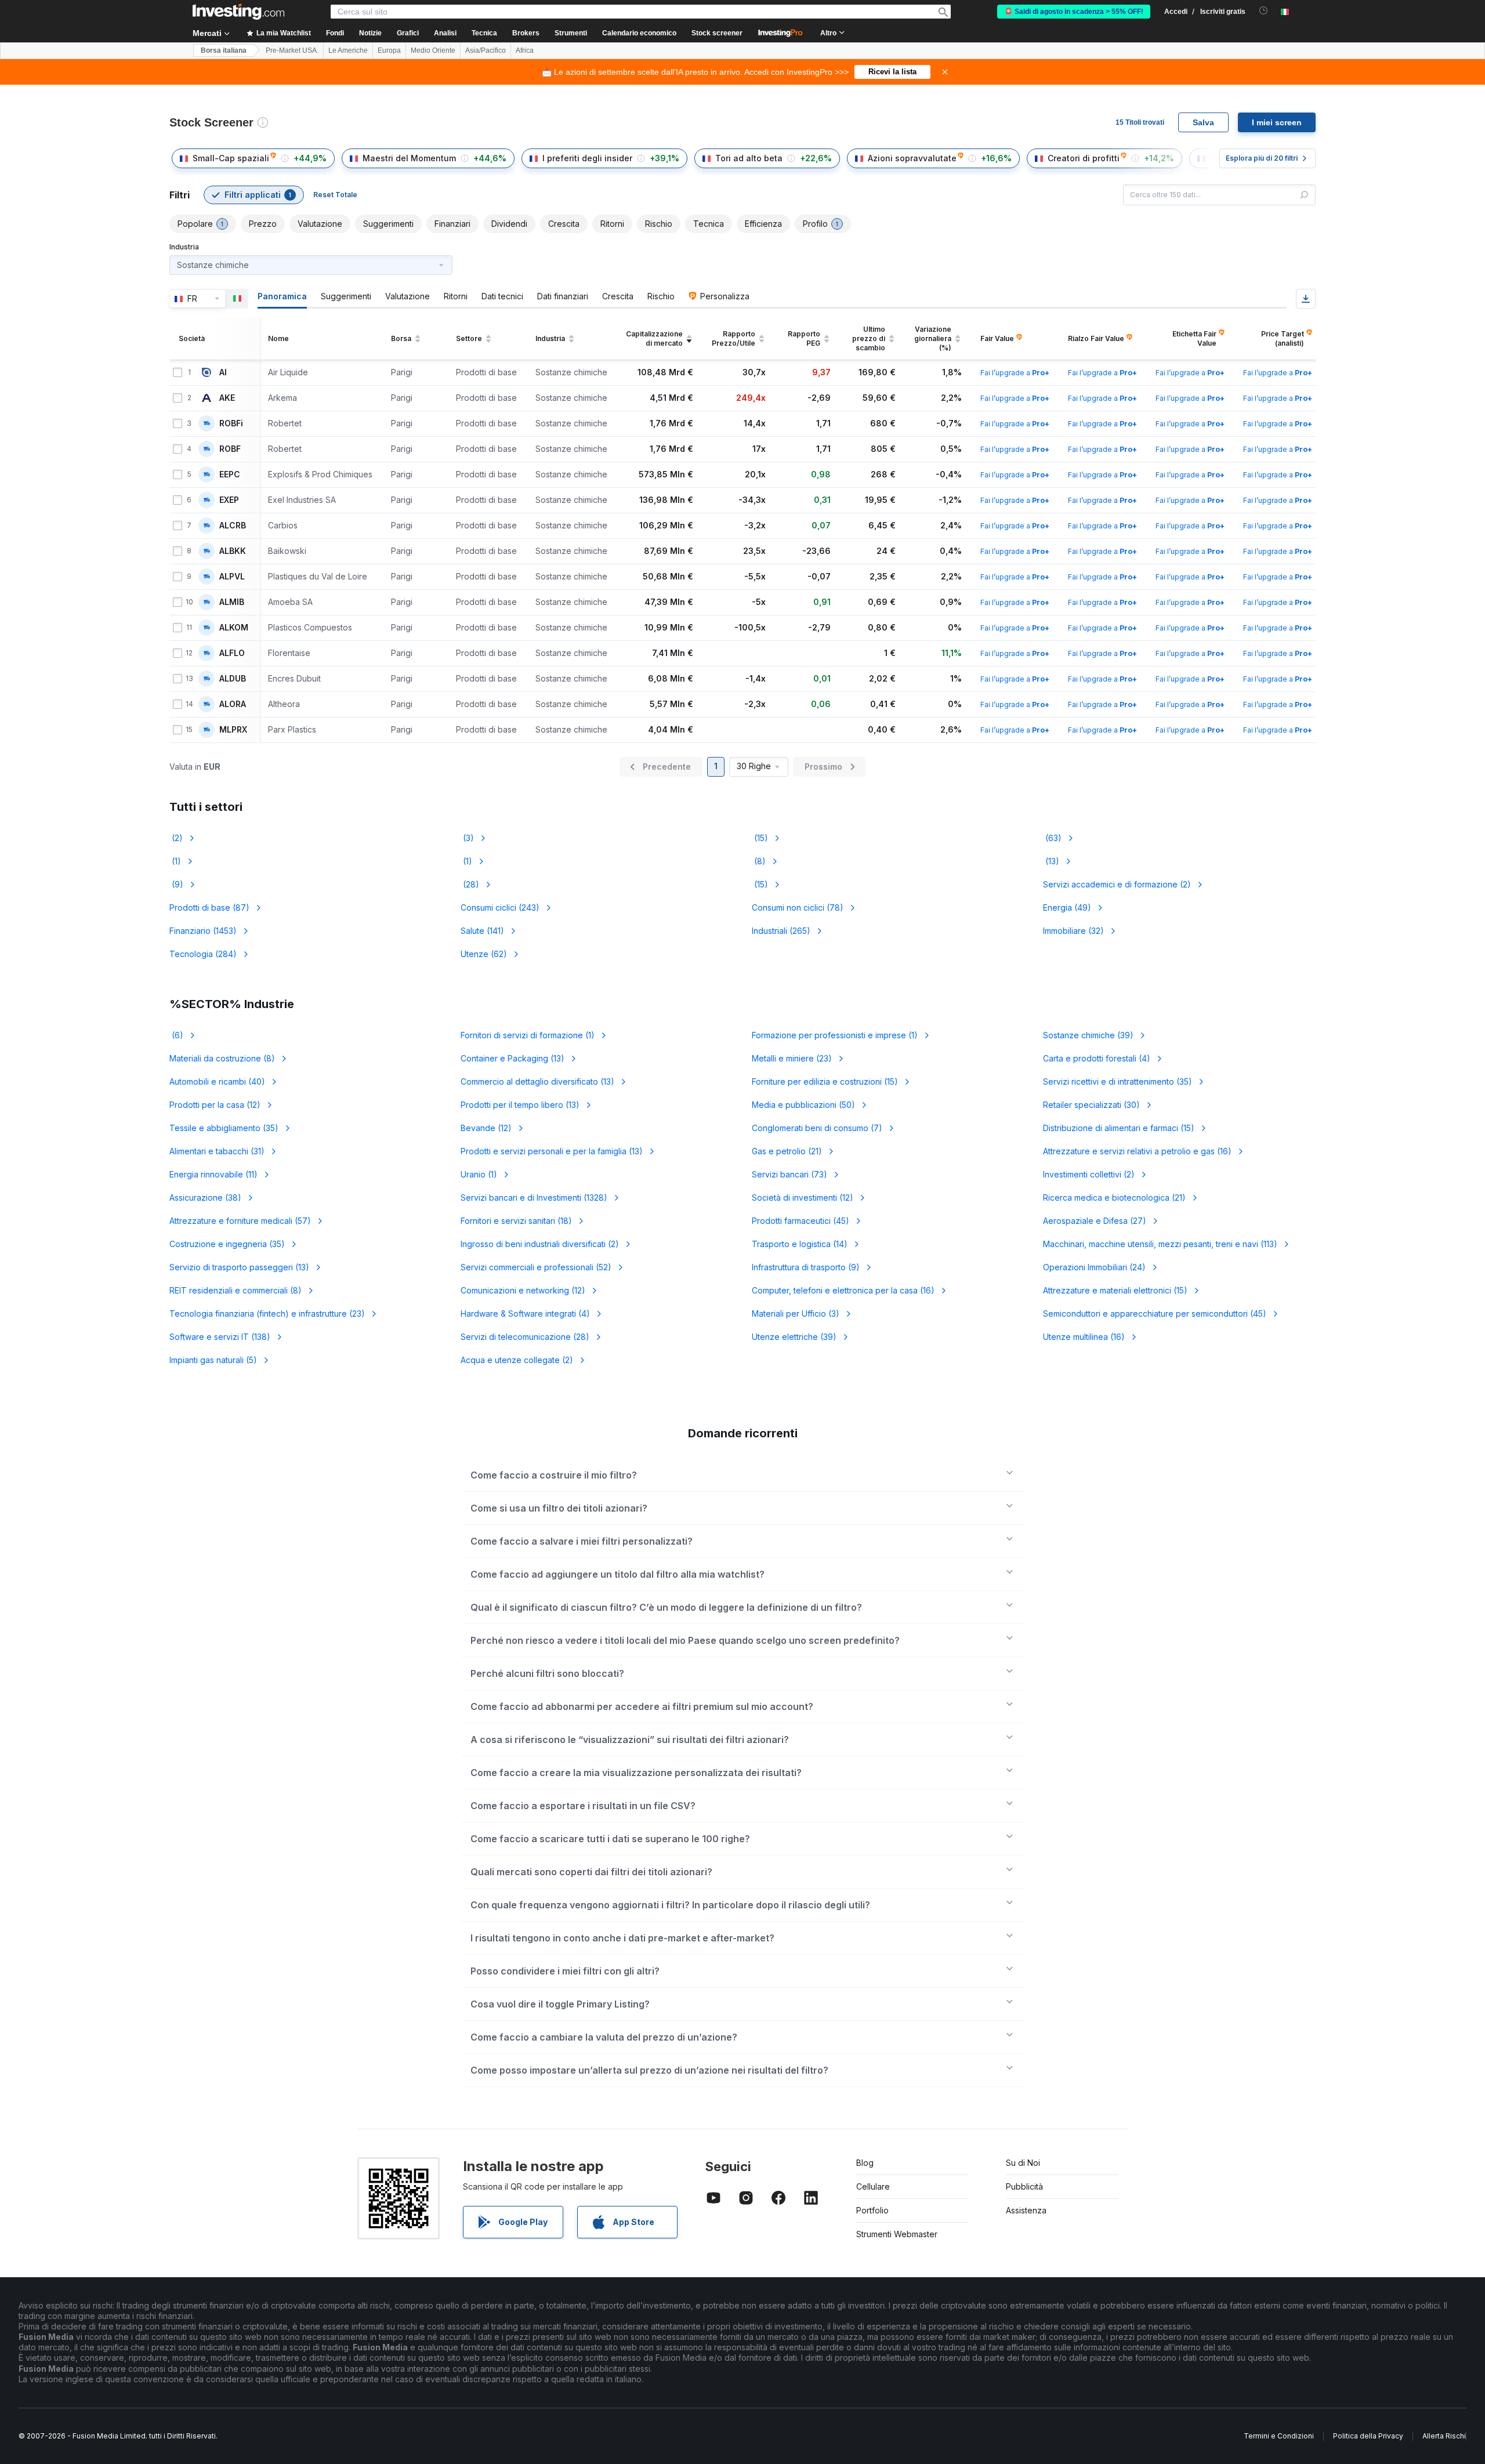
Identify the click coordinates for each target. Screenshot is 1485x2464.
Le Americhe (348, 50)
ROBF (230, 449)
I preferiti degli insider (587, 158)
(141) (482, 931)
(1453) (203, 931)
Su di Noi (1023, 2163)
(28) (470, 884)
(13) (1051, 861)
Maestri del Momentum (409, 158)
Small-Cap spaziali (231, 158)
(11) (213, 1174)
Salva (1203, 122)
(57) (240, 1221)
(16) (1137, 1151)
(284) (203, 954)
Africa (525, 50)
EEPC (230, 474)
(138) (220, 1337)
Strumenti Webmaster (897, 2234)
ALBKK (233, 551)
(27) (1095, 1221)
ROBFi (231, 423)
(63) (1052, 838)
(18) (516, 1221)
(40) (217, 1081)
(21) (787, 1151)
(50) (803, 1105)
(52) (536, 1267)
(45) (801, 1221)
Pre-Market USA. (292, 50)
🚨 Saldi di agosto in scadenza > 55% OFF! (1074, 12)
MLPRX (233, 730)
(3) (467, 838)
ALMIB (232, 602)
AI (223, 372)
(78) (798, 907)
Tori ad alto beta (749, 158)
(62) (484, 954)
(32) (1073, 931)
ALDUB (233, 679)
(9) (176, 884)
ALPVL (232, 577)
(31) (217, 1151)
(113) (1160, 1244)
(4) (1097, 1058)
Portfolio (872, 2210)
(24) (1094, 1267)
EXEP (229, 500)
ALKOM (234, 628)
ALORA (233, 704)
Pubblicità (1024, 2186)
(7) (817, 1128)
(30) (1091, 1105)
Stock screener (717, 33)
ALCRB (233, 526)
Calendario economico (639, 33)
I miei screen (1277, 122)
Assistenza (1026, 2210)
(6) (176, 1035)
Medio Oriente (433, 50)
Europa (389, 50)
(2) (176, 838)
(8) (759, 861)
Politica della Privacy (1368, 2436)
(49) (1067, 907)
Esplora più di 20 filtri (1262, 158)
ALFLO (232, 653)
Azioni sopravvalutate (912, 158)
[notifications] (1264, 11)
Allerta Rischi (1444, 2436)
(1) (175, 861)
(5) (213, 1360)
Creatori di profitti (1084, 158)
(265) (781, 931)
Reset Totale (335, 195)
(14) (800, 1244)
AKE (227, 398)
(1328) (534, 1197)
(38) (205, 1197)
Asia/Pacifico (486, 50)
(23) (792, 1058)
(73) (789, 1174)
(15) (760, 838)
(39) (1088, 1035)
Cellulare (873, 2186)
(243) (500, 907)
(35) (1118, 1081)
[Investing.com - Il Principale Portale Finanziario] (238, 12)
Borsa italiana (224, 50)
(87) (209, 907)
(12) (215, 1105)
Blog (865, 2163)
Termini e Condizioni (1279, 2436)
